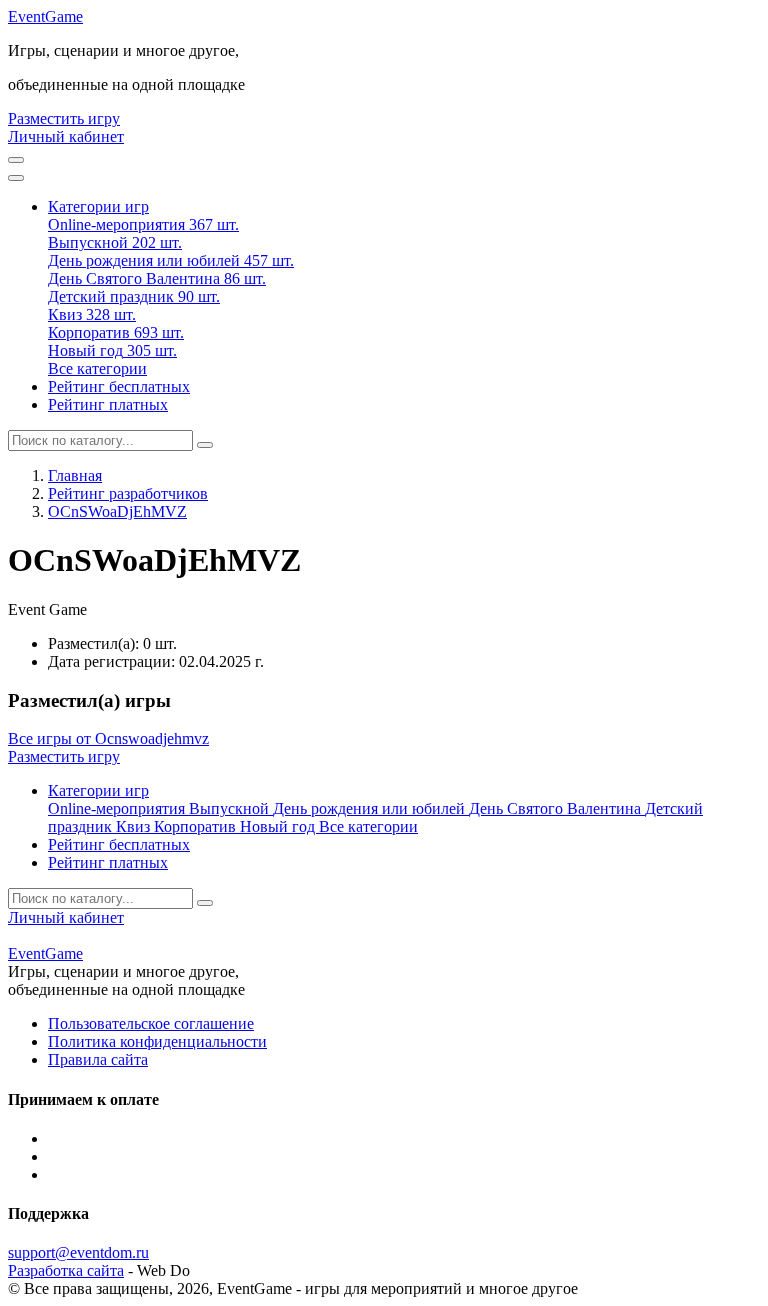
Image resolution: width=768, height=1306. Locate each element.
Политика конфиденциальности (157, 1041)
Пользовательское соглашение (151, 1023)
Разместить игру (64, 118)
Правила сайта (98, 1059)
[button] (98, 206)
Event (45, 16)
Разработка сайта (66, 1270)
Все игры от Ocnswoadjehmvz (108, 738)
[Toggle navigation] (16, 178)
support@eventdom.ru (78, 1252)
